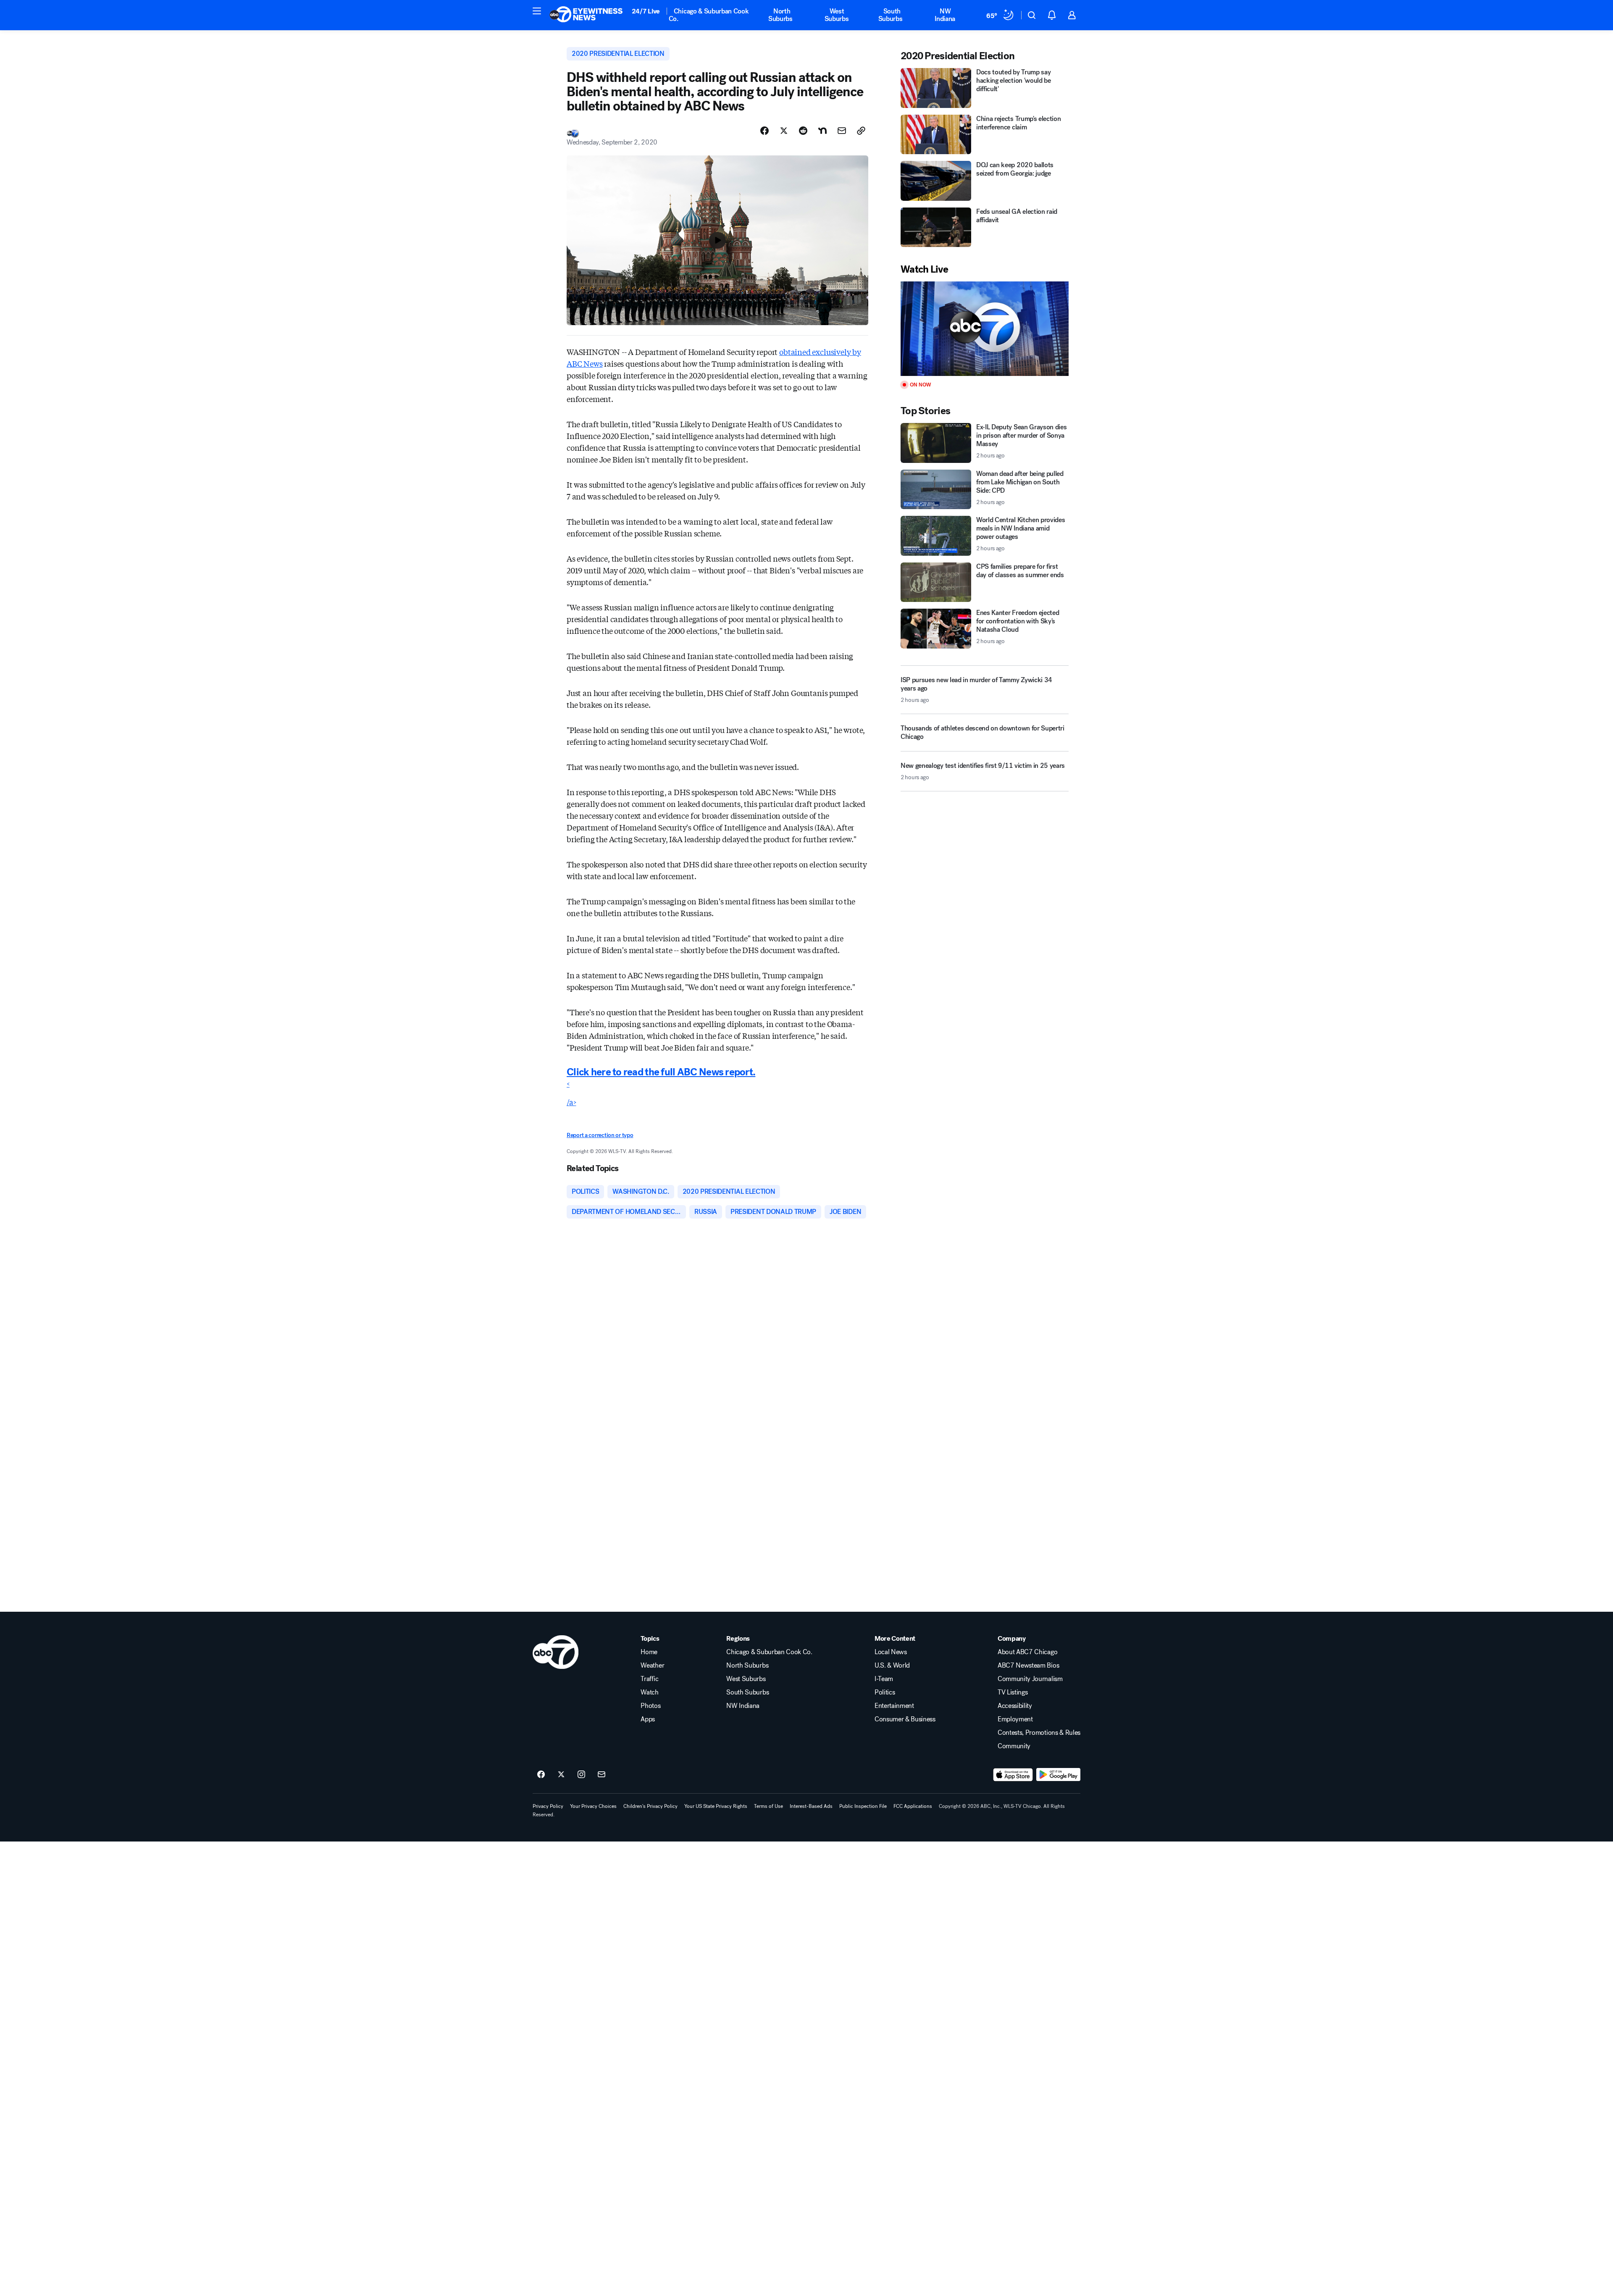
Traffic (649, 1679)
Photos (650, 1706)
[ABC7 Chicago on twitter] (561, 1775)
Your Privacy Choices (593, 1806)
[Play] (985, 329)
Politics (885, 1692)
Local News (891, 1652)
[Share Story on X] (784, 131)
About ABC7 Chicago (1027, 1652)
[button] (537, 11)
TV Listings (1013, 1692)
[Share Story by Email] (842, 131)
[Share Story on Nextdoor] (822, 131)
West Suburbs (837, 15)
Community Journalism (1030, 1679)
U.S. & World (892, 1666)
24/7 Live (646, 11)
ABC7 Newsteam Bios (1028, 1666)
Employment (1015, 1719)
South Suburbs (891, 15)
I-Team (884, 1679)
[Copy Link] (861, 131)
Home (649, 1652)
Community (1014, 1746)
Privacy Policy (548, 1806)
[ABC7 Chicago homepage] (586, 15)
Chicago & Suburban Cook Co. (709, 15)
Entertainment (894, 1706)
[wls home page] (556, 1652)
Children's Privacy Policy (650, 1806)
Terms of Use (768, 1806)
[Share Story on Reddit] (803, 131)
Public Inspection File (863, 1806)
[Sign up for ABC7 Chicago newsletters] (602, 1775)
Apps (648, 1719)
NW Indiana (945, 15)
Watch (649, 1692)
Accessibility (1015, 1706)
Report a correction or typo (600, 1135)
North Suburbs (780, 15)
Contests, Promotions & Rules (1039, 1733)
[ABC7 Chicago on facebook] (541, 1775)
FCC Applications (913, 1806)
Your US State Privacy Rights (716, 1806)
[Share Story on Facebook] (764, 131)
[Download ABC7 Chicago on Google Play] (1058, 1775)
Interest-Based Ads (811, 1806)
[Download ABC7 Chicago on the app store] (1013, 1775)
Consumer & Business (905, 1719)
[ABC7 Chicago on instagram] (581, 1775)
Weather (652, 1666)
